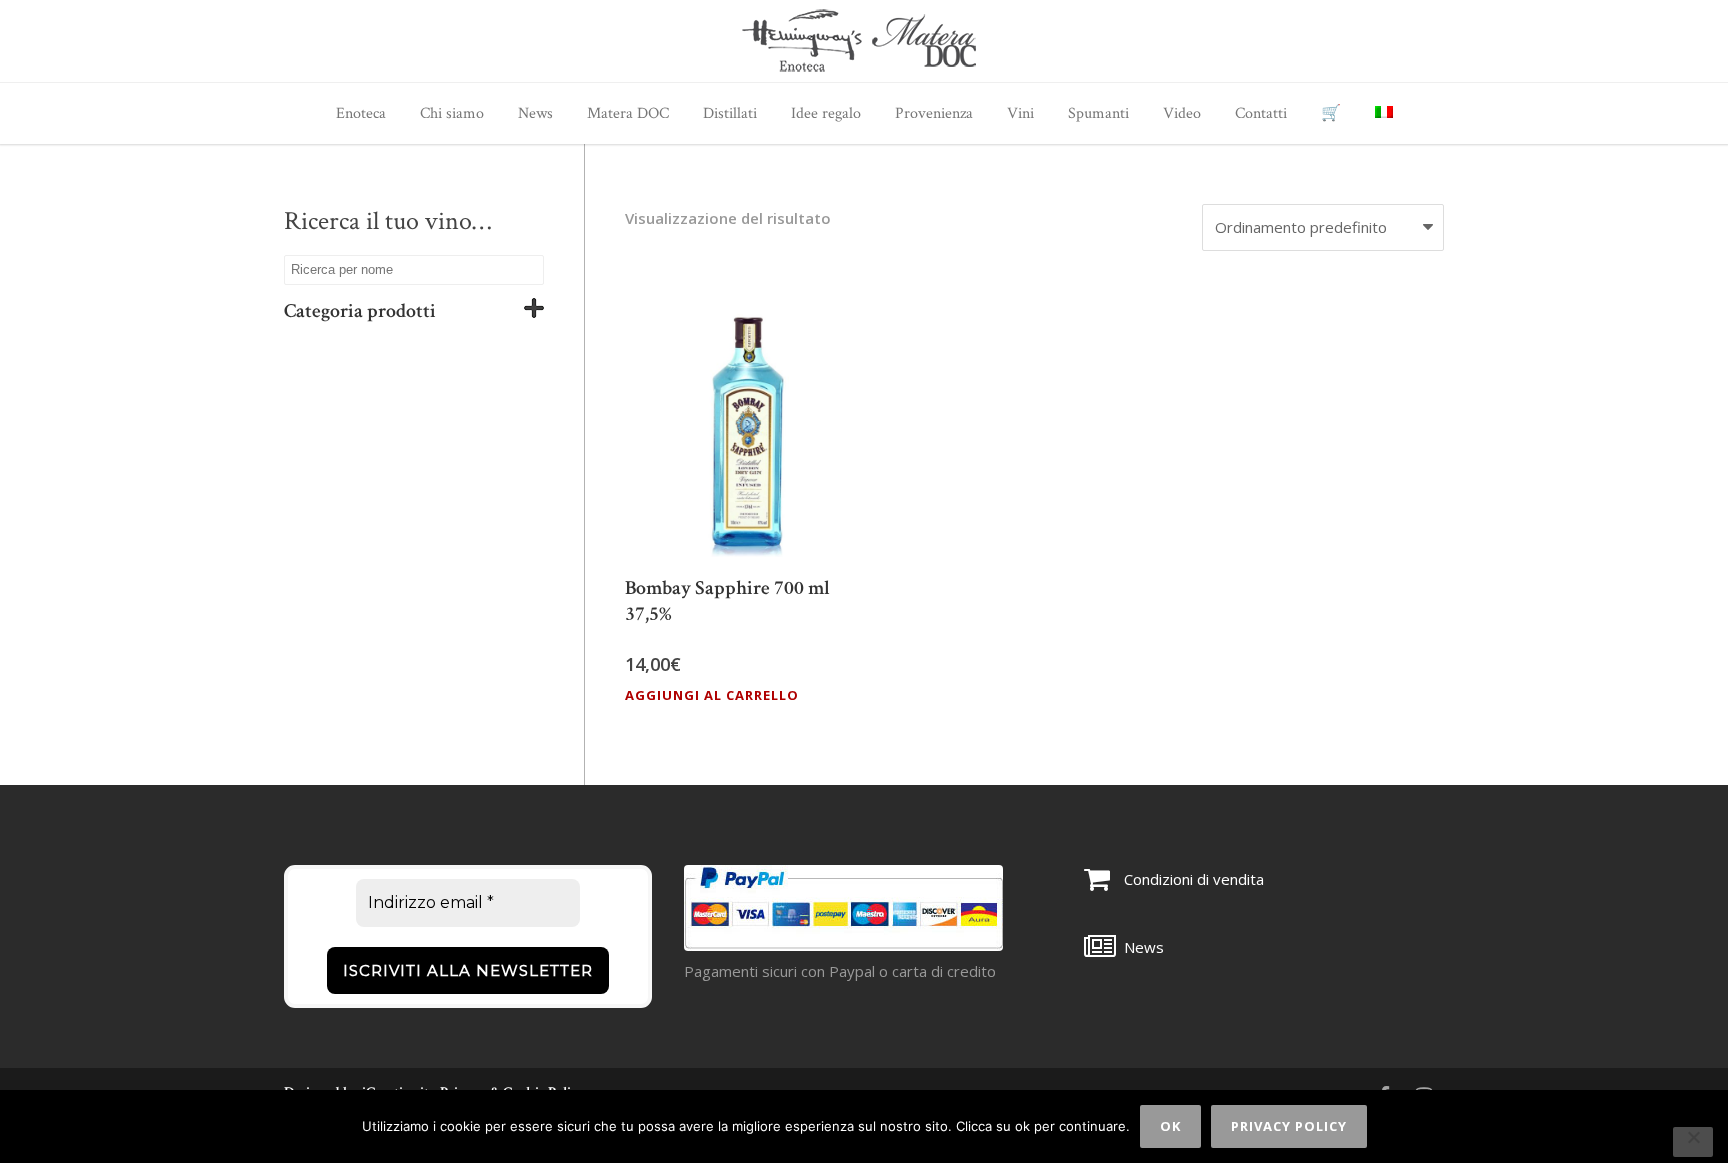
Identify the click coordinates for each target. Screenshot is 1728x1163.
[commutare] (534, 311)
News (535, 113)
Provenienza (934, 113)
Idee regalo (826, 113)
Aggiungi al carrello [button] (712, 695)
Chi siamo (452, 113)
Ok (1170, 1126)
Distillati (730, 113)
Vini (1020, 113)
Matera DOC (628, 113)
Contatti (1261, 113)
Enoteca (361, 113)
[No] (1693, 1142)
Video (1182, 113)
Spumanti (1098, 113)
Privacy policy (1289, 1126)
